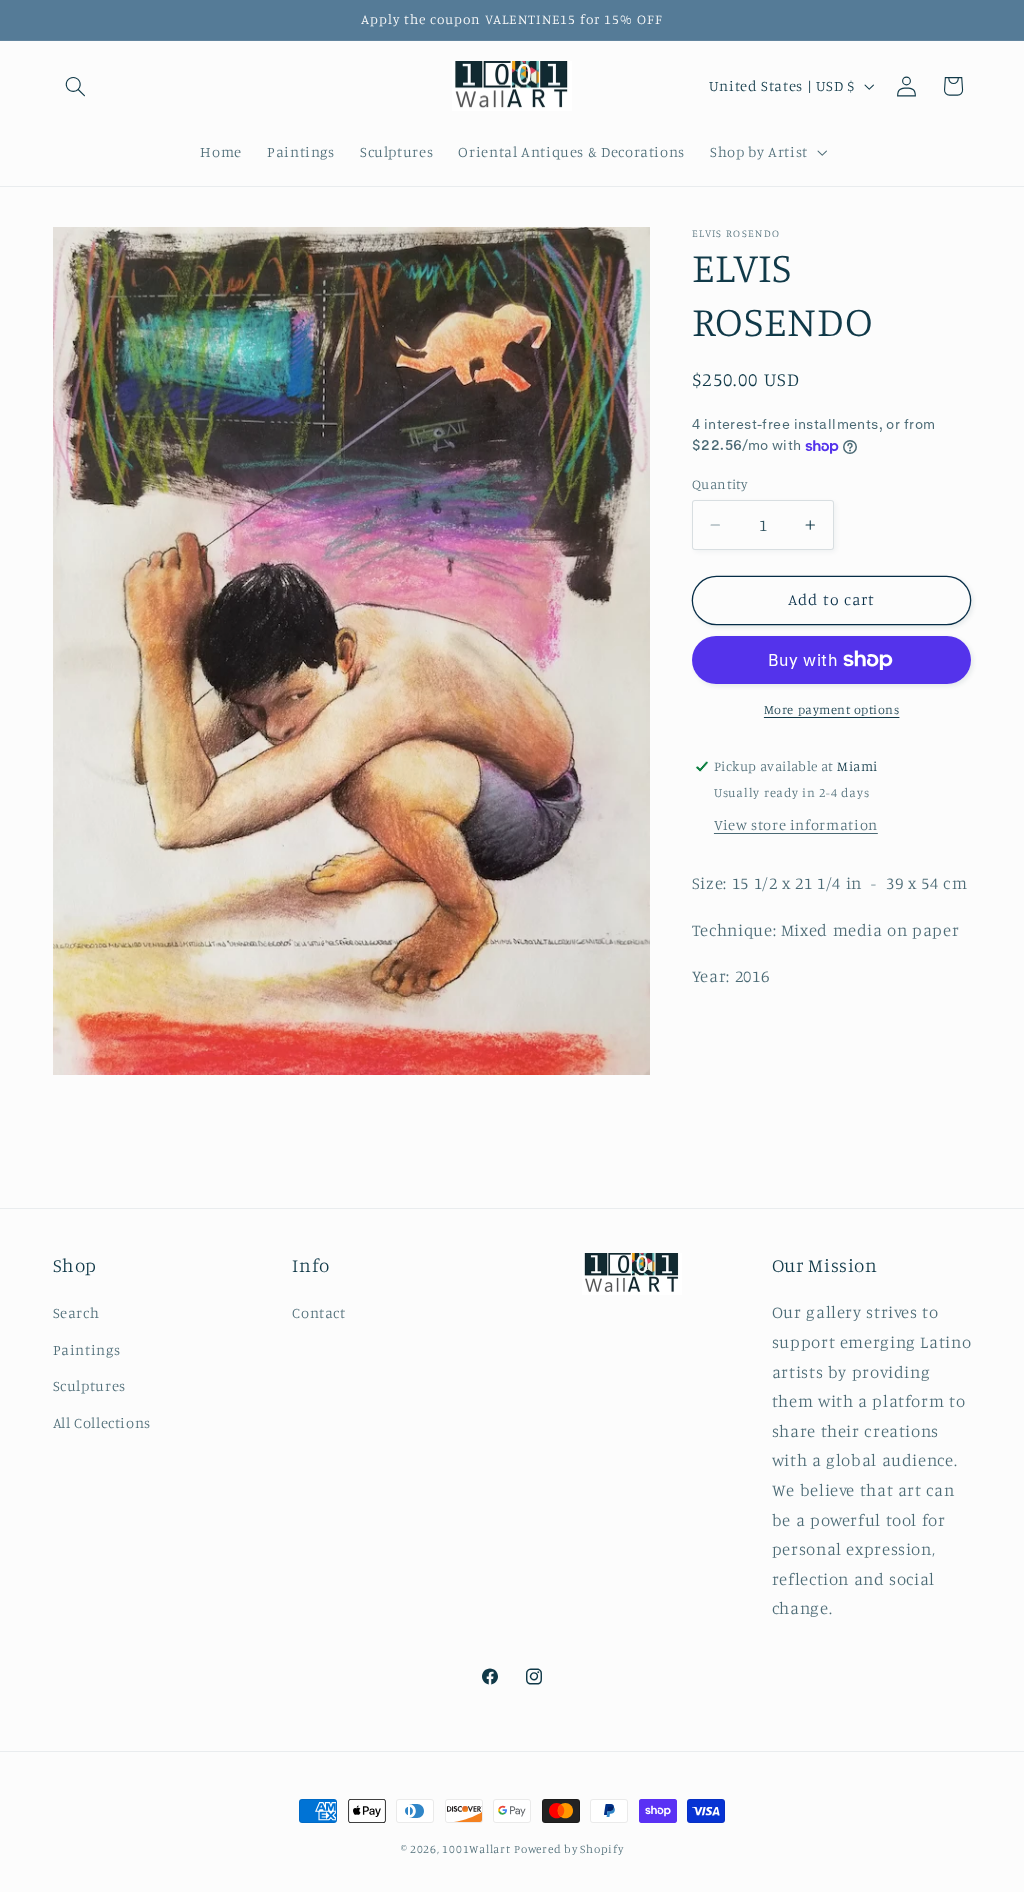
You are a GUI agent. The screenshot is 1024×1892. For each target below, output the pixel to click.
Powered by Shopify (568, 1849)
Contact (318, 1312)
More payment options (832, 709)
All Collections (102, 1422)
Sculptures (89, 1385)
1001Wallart (476, 1849)
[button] (76, 86)
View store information (796, 824)
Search (76, 1312)
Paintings (87, 1349)
